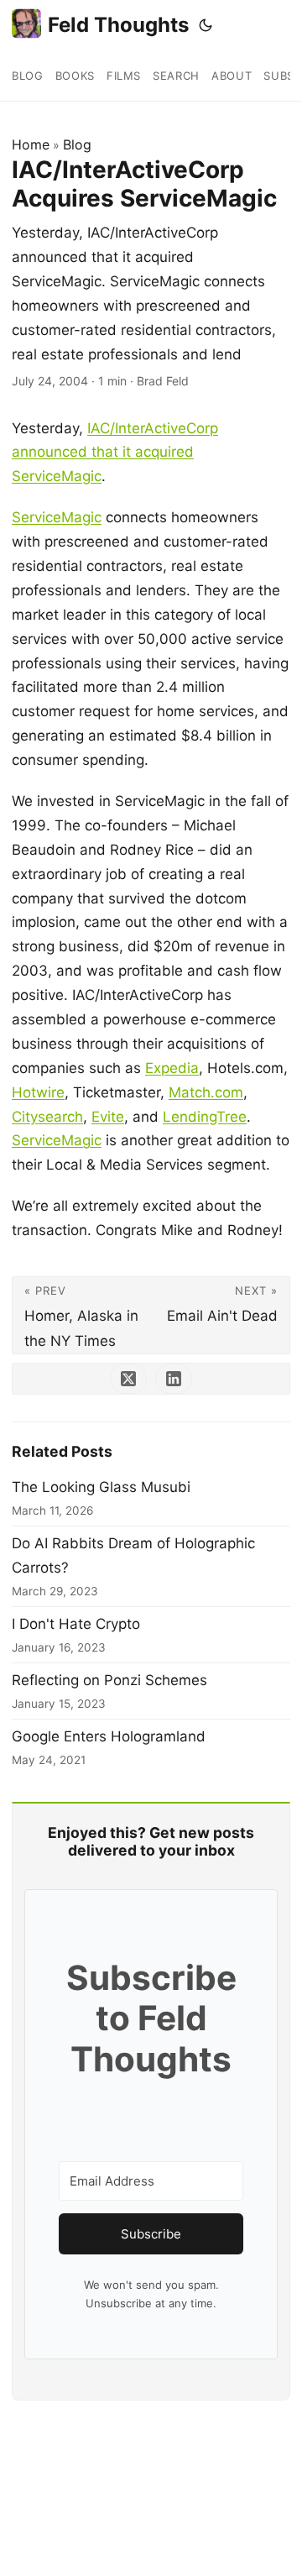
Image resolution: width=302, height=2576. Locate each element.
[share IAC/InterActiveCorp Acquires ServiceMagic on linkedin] (174, 1379)
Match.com (206, 1092)
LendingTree (205, 1117)
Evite (108, 1117)
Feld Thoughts (118, 25)
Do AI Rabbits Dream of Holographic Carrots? (133, 1555)
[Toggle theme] (206, 25)
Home (31, 144)
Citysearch (47, 1117)
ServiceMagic (57, 517)
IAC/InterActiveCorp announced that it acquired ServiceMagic (115, 453)
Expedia (172, 1068)
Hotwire (38, 1092)
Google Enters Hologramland (109, 1736)
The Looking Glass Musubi (101, 1487)
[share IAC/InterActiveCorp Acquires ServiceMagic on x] (128, 1379)
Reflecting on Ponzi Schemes (109, 1680)
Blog (77, 144)
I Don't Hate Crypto (76, 1624)
